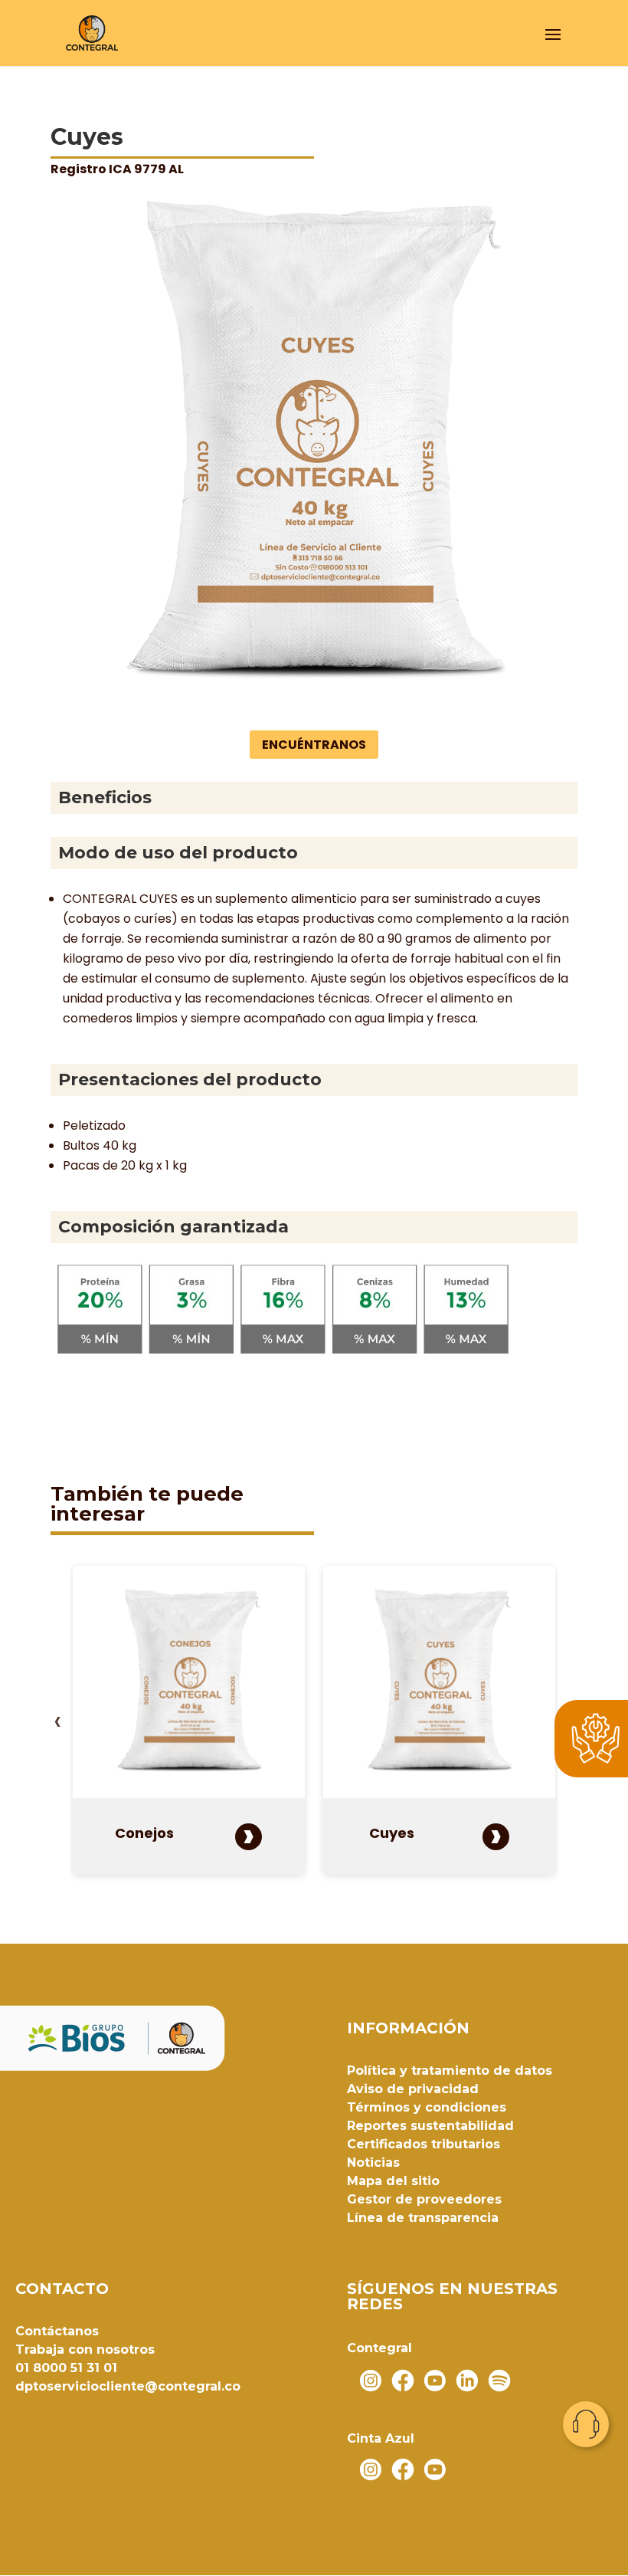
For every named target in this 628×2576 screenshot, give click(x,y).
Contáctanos (57, 2331)
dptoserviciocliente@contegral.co (128, 2386)
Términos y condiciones (427, 2107)
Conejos (144, 1833)
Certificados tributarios (424, 2144)
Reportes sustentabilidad (430, 2126)
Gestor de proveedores (424, 2199)
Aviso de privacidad (413, 2089)
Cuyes (392, 1833)
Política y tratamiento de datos (450, 2071)
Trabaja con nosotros (85, 2350)
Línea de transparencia (423, 2218)
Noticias (373, 2163)
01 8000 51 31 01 (66, 2368)
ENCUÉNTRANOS (314, 745)
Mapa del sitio (393, 2181)
